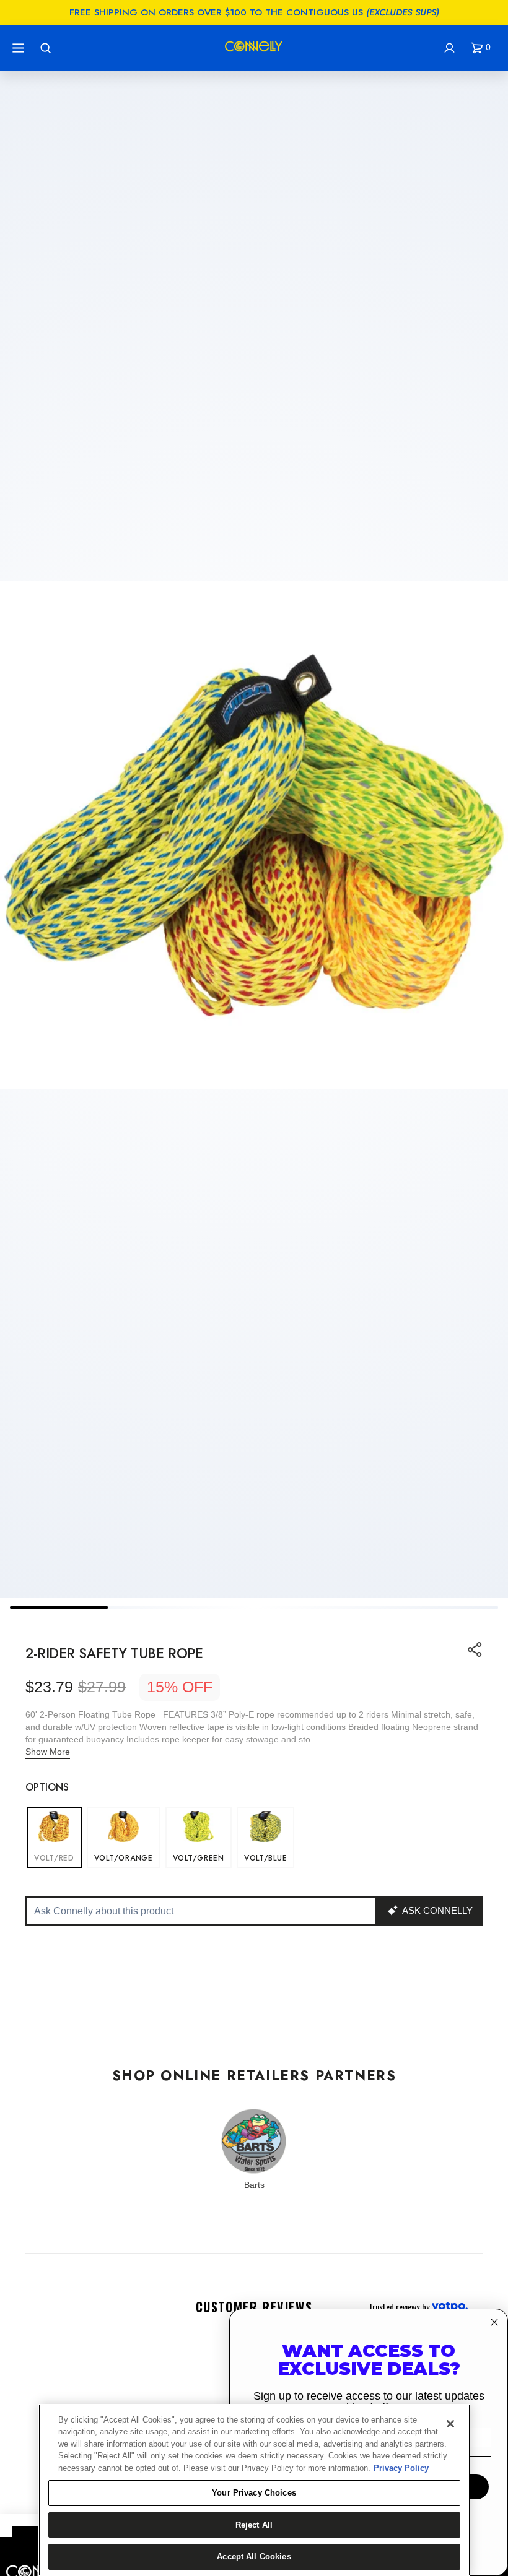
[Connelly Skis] (254, 48)
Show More (48, 1752)
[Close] (450, 2424)
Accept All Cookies (254, 2557)
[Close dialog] (494, 2322)
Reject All (254, 2525)
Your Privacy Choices (254, 2493)
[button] (483, 48)
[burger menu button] (20, 48)
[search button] (47, 48)
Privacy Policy (401, 2468)
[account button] (451, 48)
